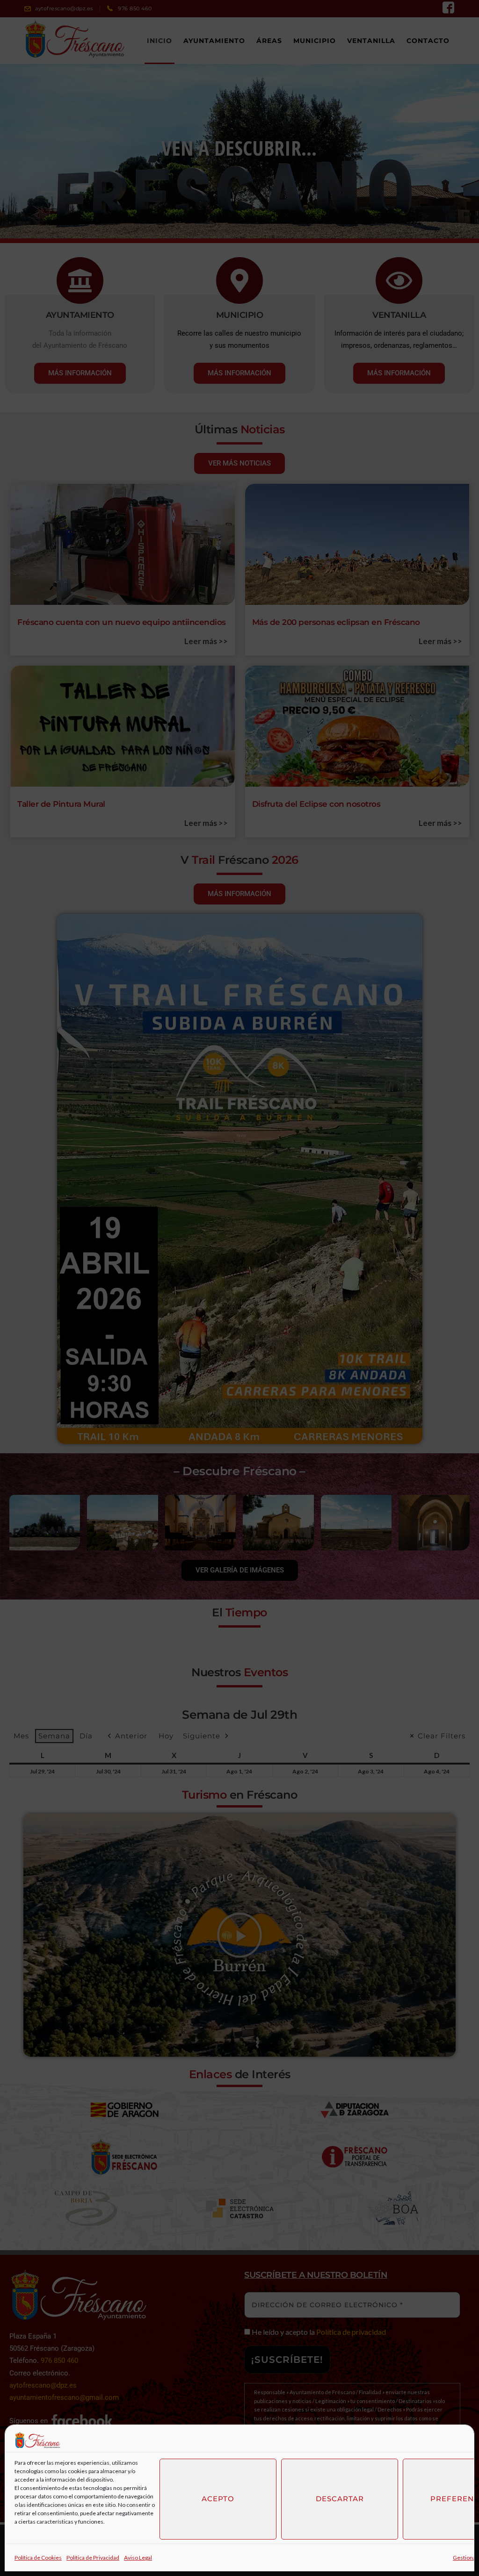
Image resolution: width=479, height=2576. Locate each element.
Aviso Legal (138, 2558)
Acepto (218, 2499)
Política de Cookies (38, 2558)
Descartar (340, 2499)
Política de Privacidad (93, 2558)
